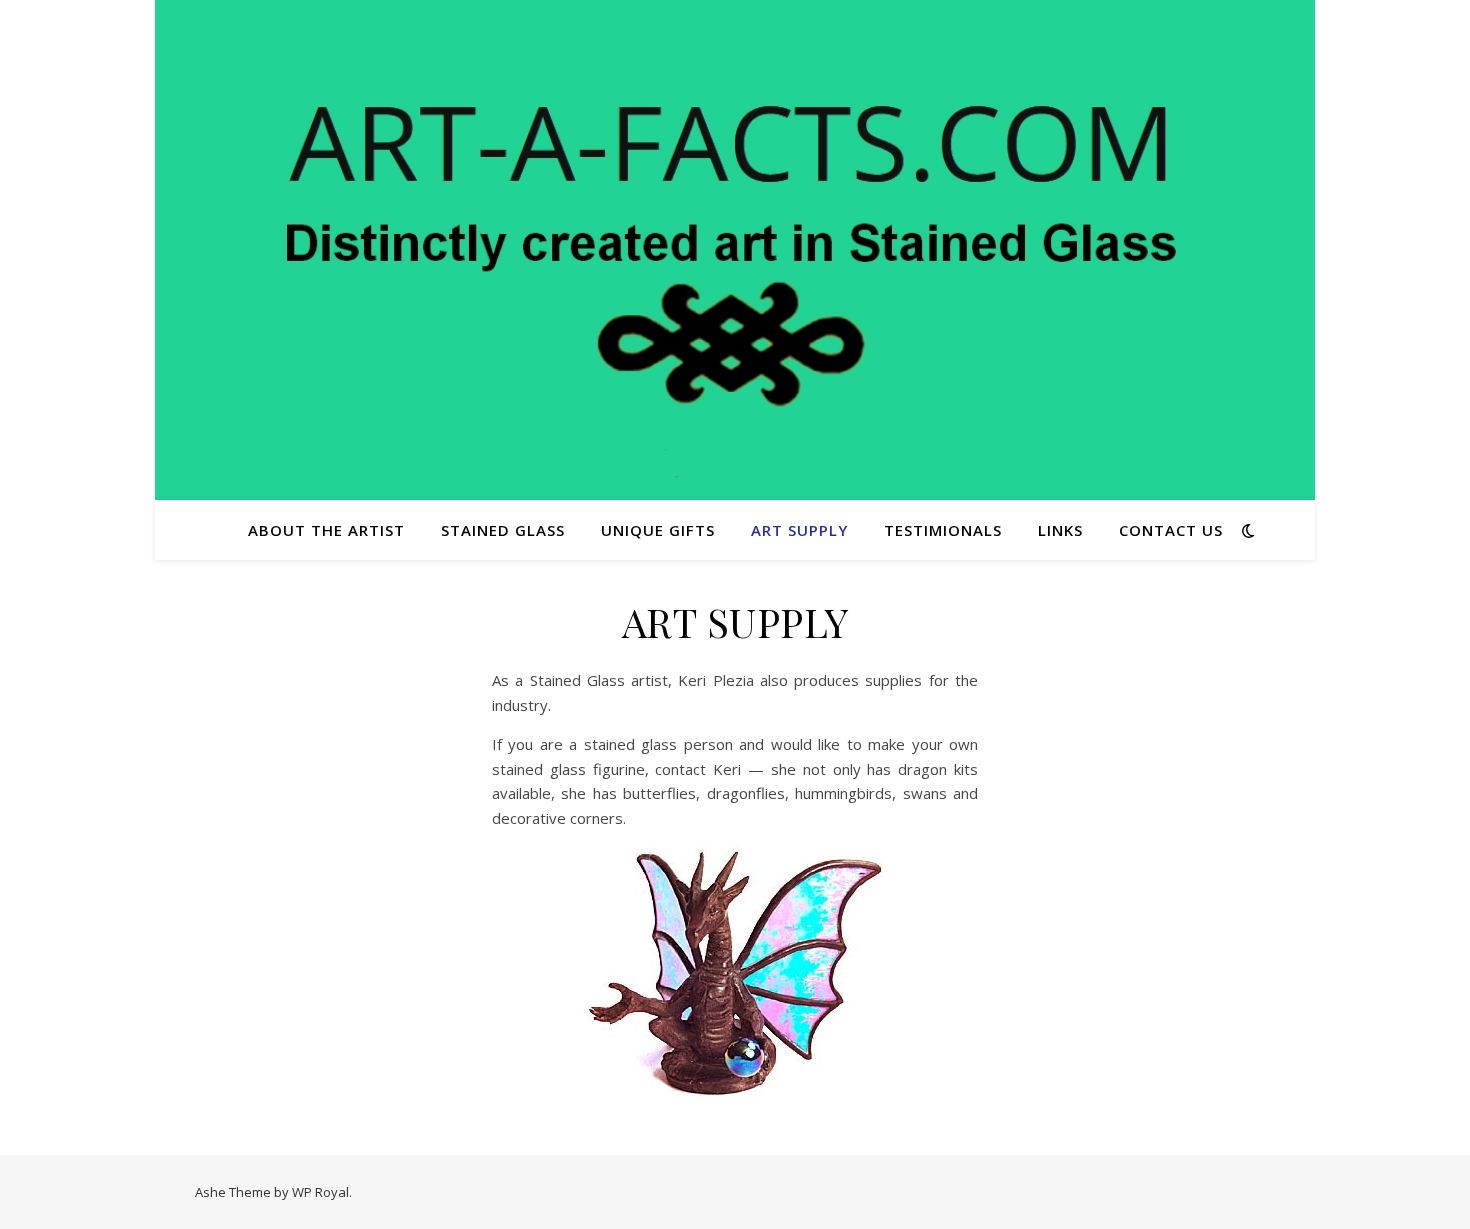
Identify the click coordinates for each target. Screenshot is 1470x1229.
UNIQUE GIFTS (658, 530)
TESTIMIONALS (943, 530)
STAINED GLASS (503, 530)
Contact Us (1171, 530)
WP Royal (320, 1192)
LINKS (1060, 530)
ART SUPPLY (799, 530)
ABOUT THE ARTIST (326, 530)
